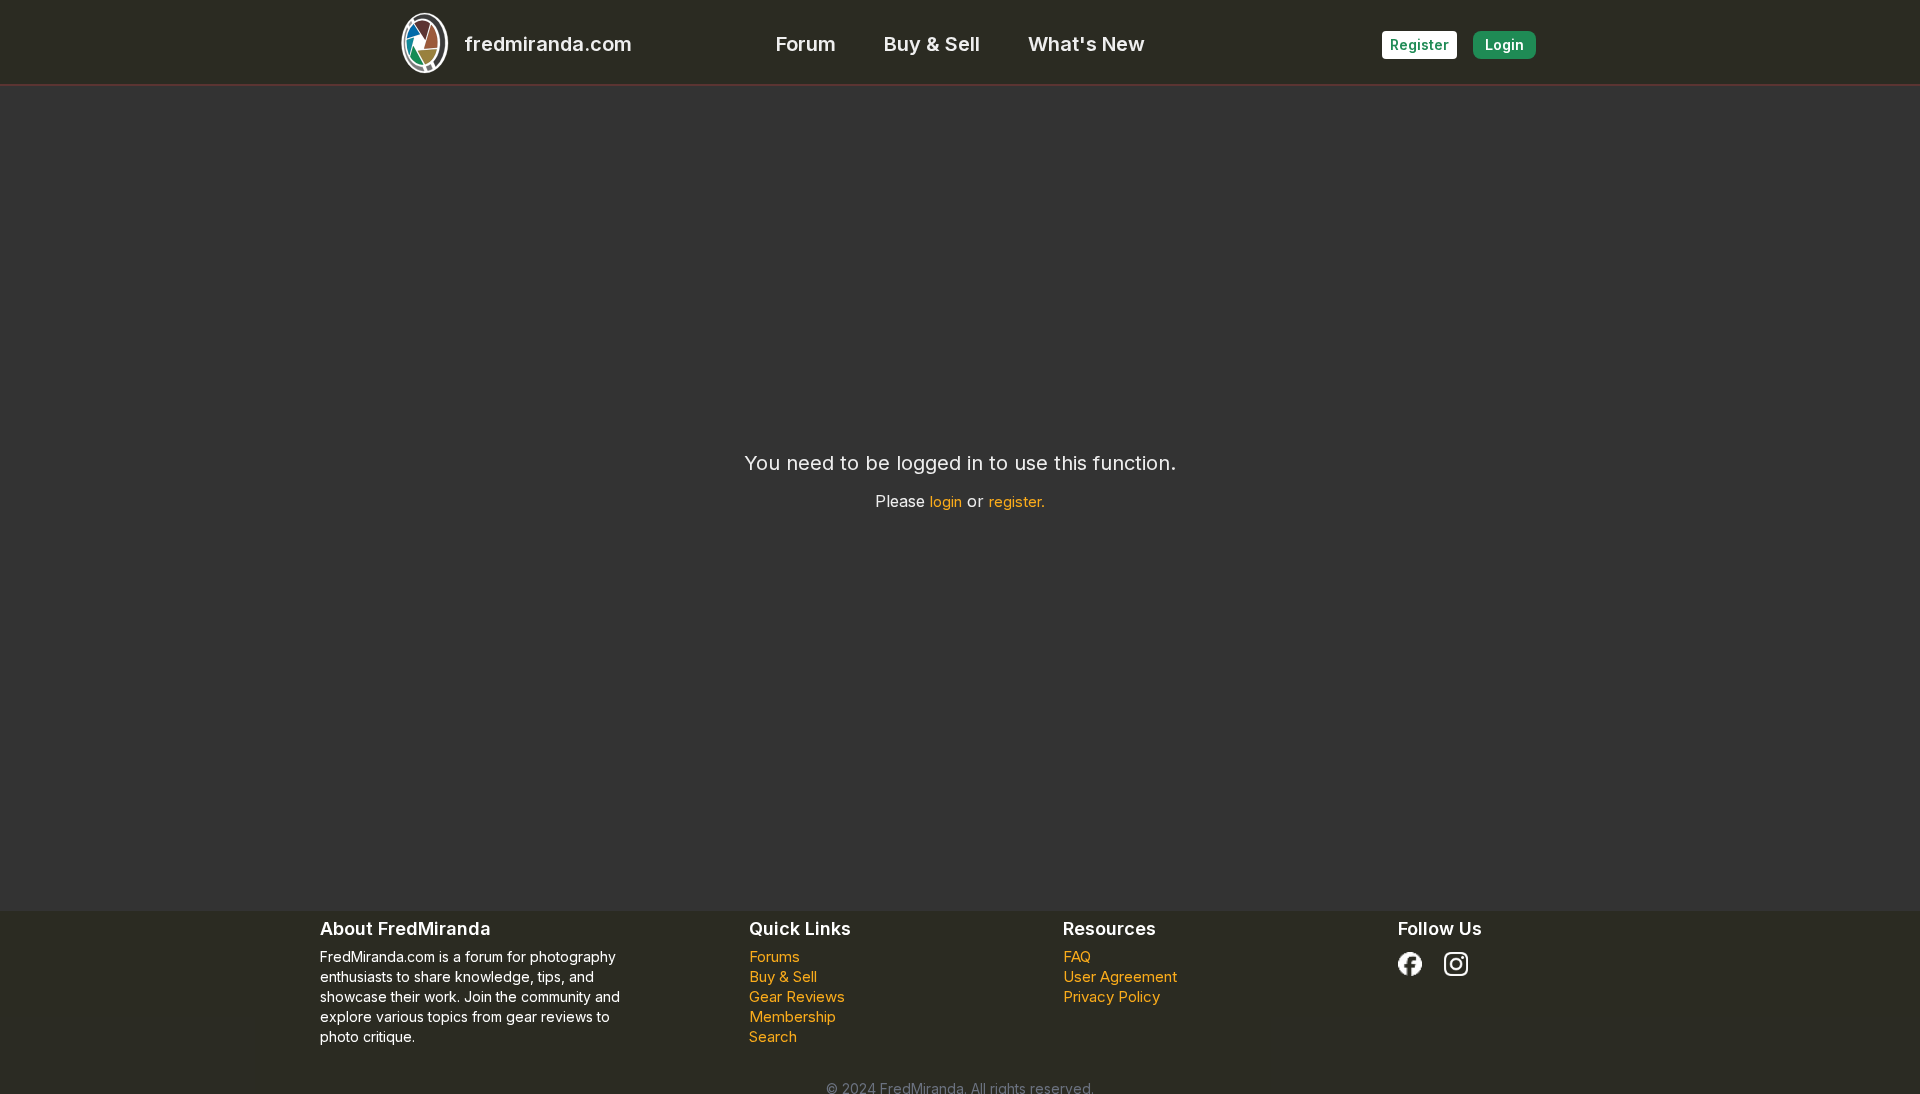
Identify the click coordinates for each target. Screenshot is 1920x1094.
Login (1504, 44)
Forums (774, 956)
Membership (792, 1016)
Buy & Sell (932, 44)
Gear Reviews (797, 996)
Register (1419, 44)
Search (773, 1036)
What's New (1086, 44)
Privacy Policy (1111, 996)
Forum (806, 44)
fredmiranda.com (548, 44)
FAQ (1077, 956)
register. (1017, 501)
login (946, 501)
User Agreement (1120, 976)
